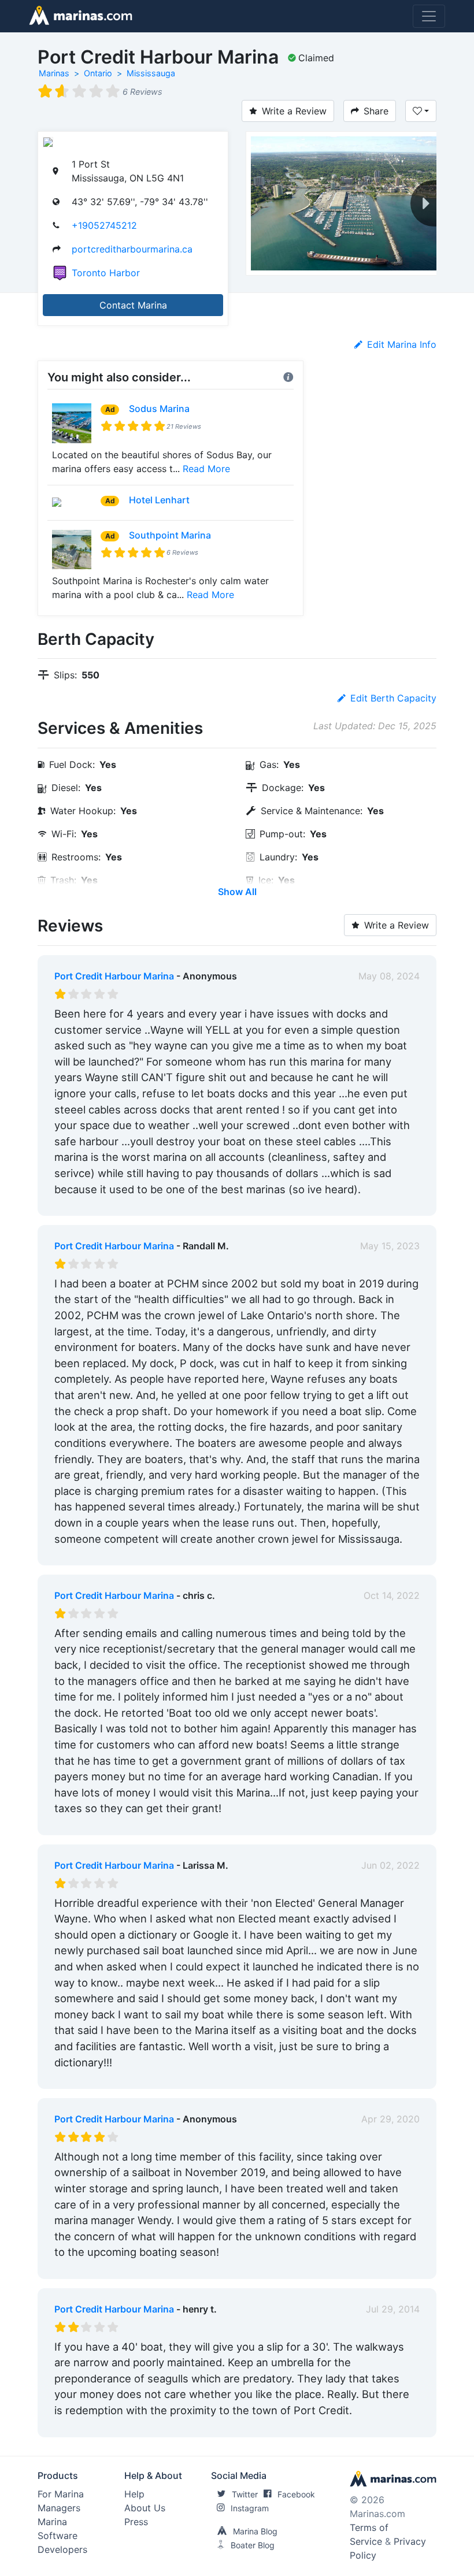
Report (405, 1204)
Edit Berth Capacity (393, 698)
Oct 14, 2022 (392, 1595)
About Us (145, 2508)
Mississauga (151, 73)
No (165, 1204)
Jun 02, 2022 (390, 1865)
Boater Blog (253, 2545)
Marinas (54, 73)
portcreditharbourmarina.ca (132, 249)
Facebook (296, 2494)
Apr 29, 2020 (390, 2119)
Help (134, 2494)
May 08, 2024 (389, 976)
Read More (206, 469)
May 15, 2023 (390, 1246)
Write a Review (294, 111)
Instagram (250, 2508)
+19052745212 (104, 225)
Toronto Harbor (106, 273)
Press (136, 2522)
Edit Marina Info (402, 344)
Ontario (98, 73)
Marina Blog (255, 2531)
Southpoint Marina (170, 535)
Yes (141, 1204)
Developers (62, 2549)
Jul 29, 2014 (393, 2309)
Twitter (245, 2494)
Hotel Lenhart (159, 500)
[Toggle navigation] (429, 16)
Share (376, 111)
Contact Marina (133, 305)
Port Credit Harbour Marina (114, 976)
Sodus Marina (159, 409)
